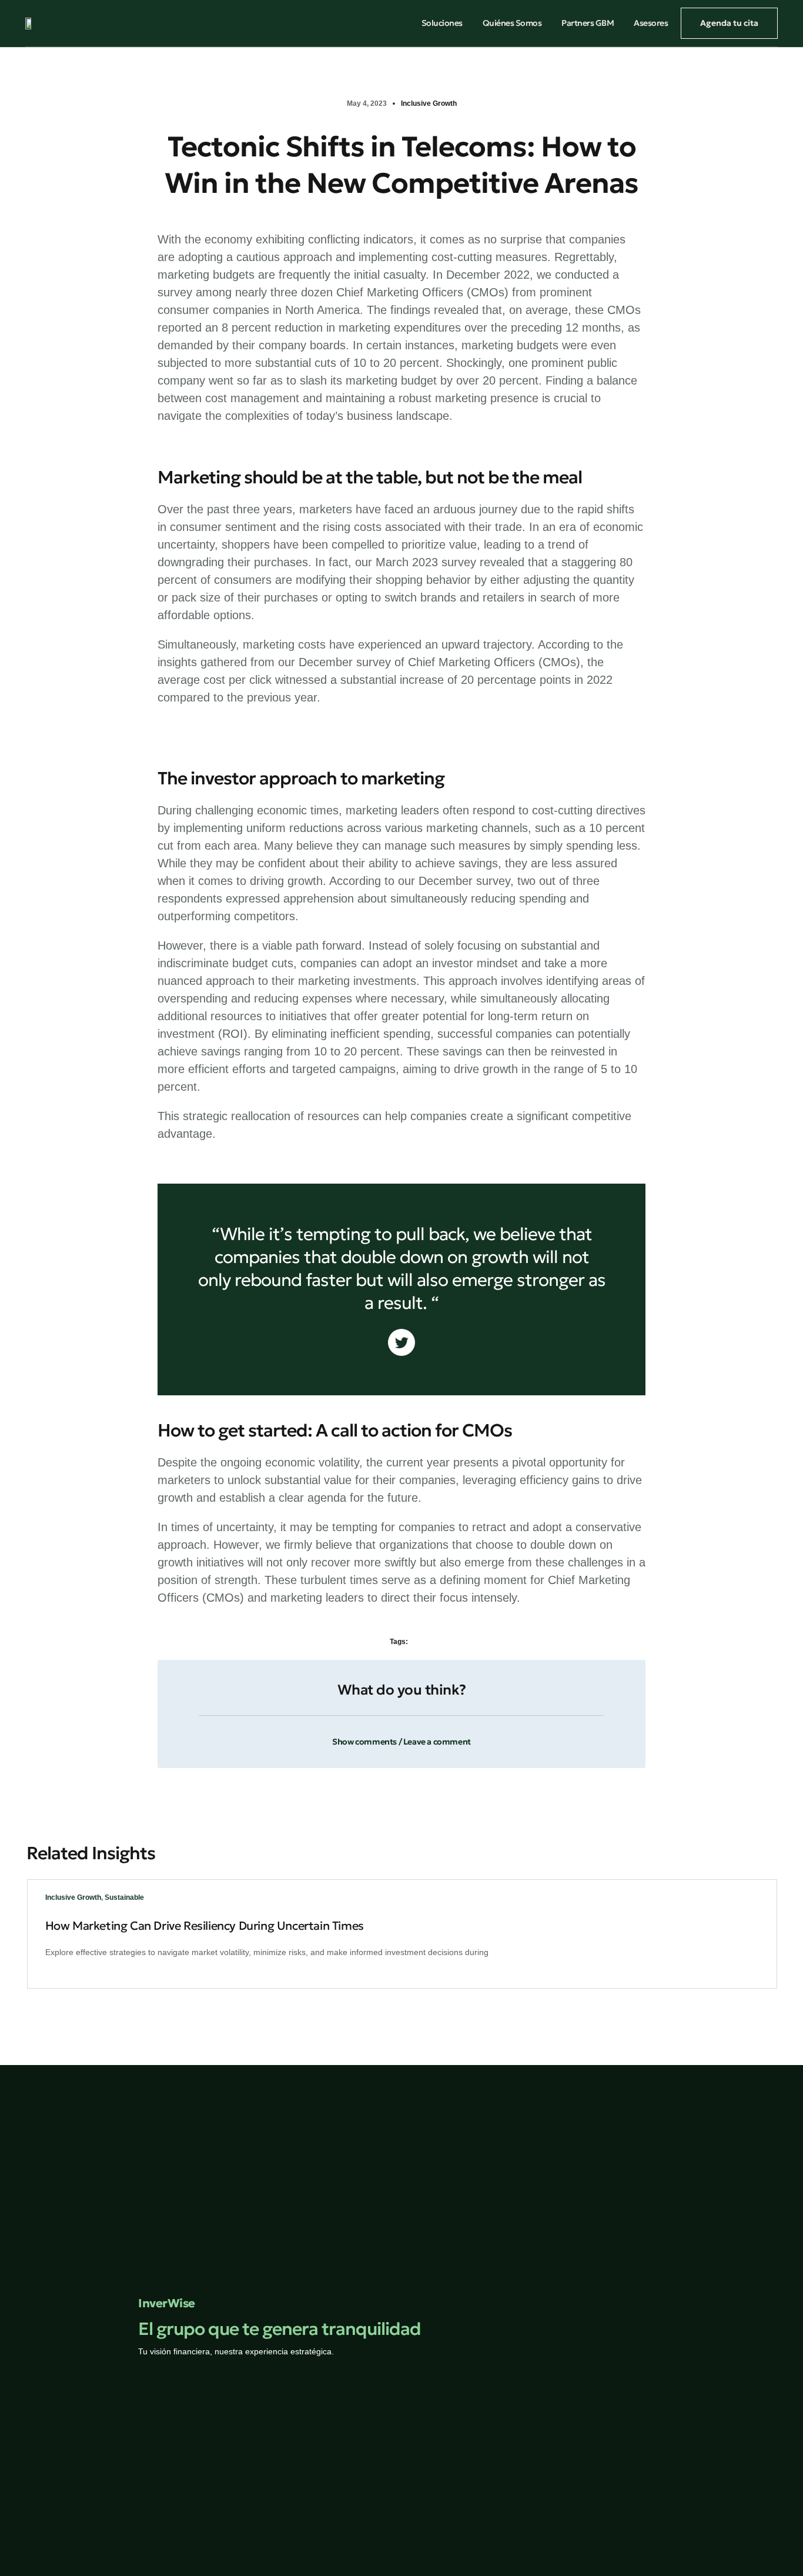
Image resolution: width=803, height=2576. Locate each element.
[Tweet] (401, 1342)
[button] (401, 1735)
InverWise (167, 2303)
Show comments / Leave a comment (401, 1742)
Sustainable (124, 1897)
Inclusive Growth (429, 103)
